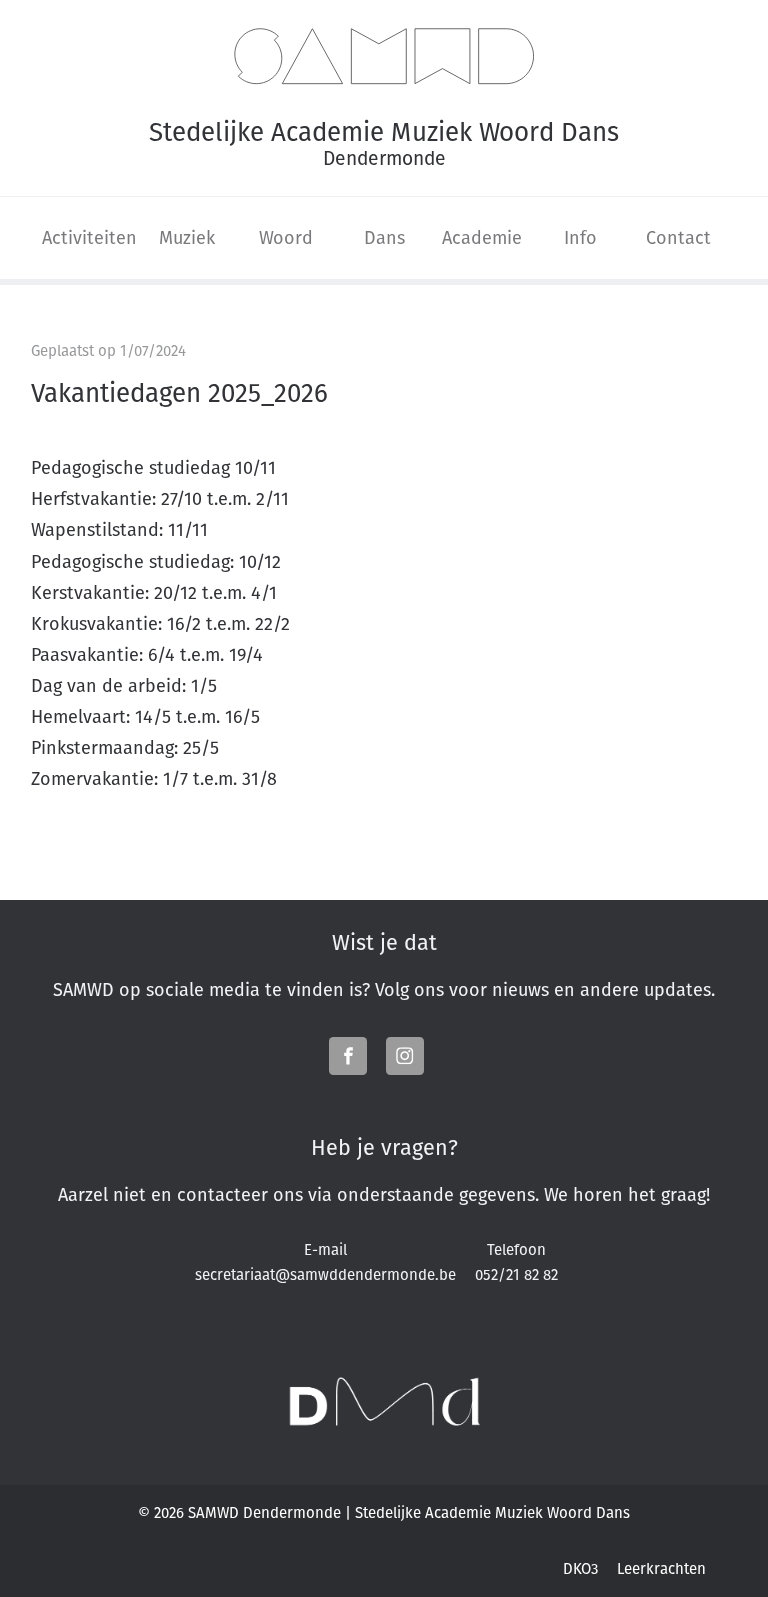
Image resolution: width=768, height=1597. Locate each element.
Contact (678, 238)
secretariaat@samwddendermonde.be (325, 1274)
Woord (286, 238)
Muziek (187, 238)
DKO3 (580, 1568)
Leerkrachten (661, 1568)
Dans (384, 238)
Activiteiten (89, 238)
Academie (482, 238)
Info (580, 238)
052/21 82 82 (516, 1274)
